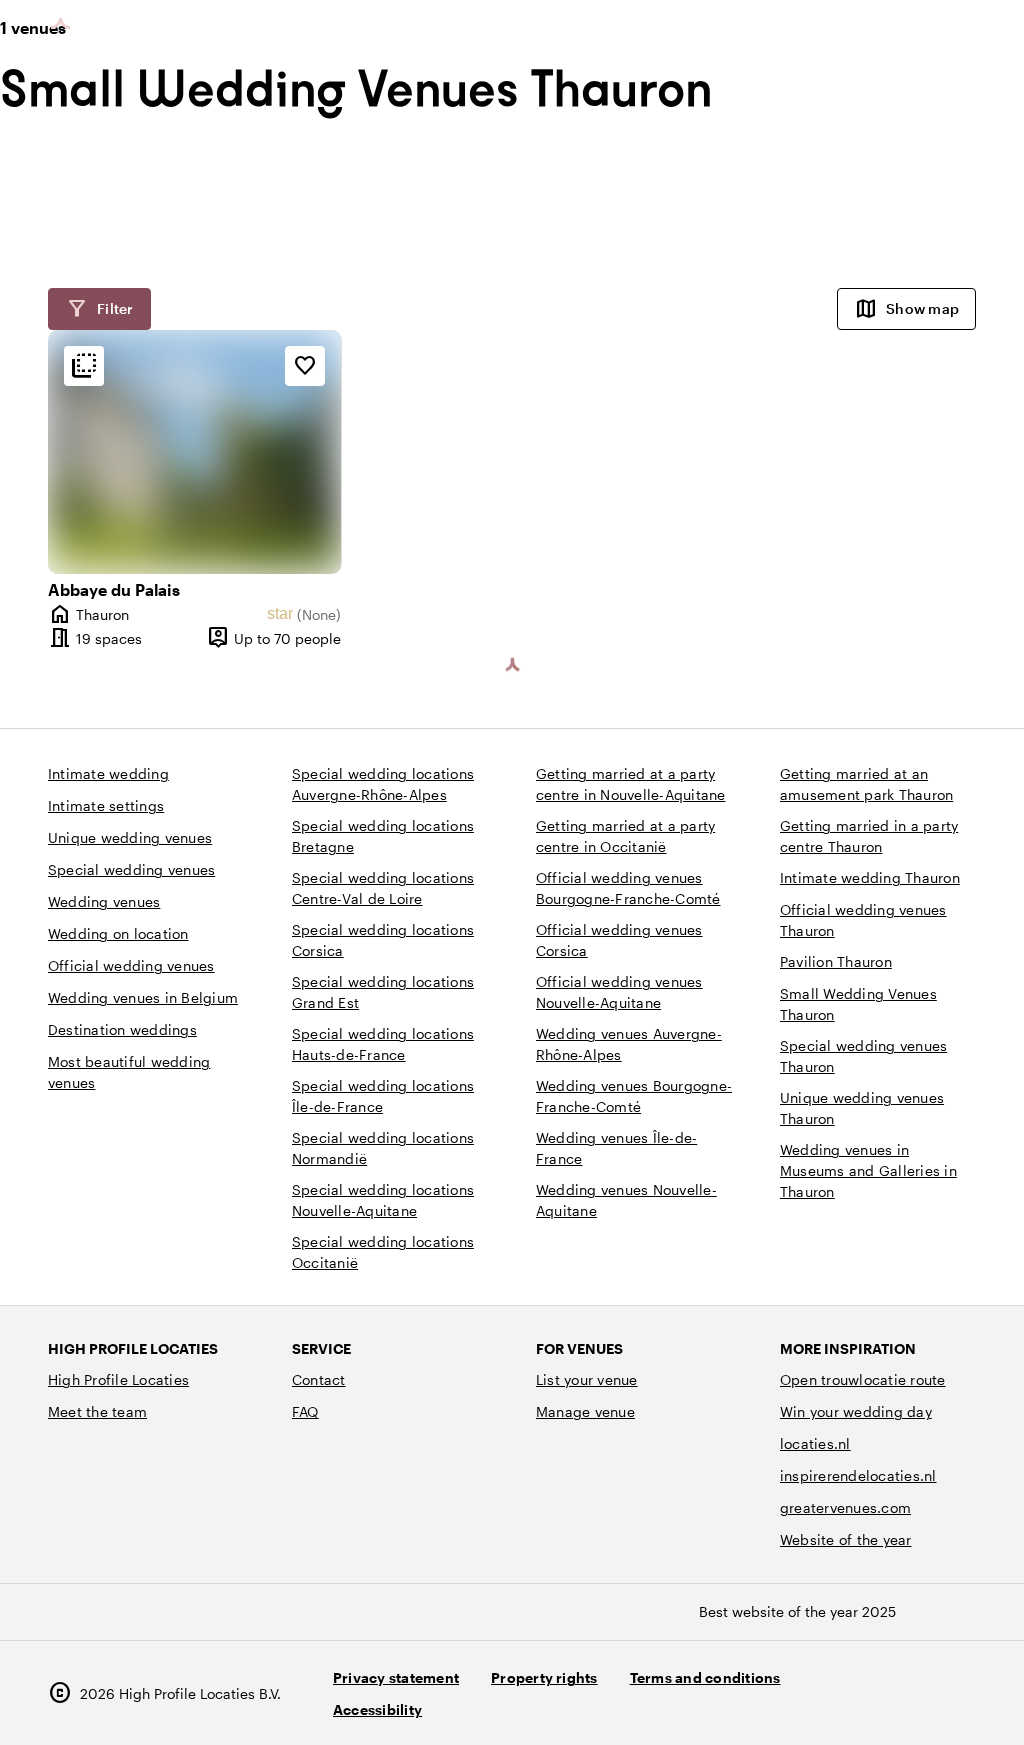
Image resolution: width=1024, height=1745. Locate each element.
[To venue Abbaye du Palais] (194, 452)
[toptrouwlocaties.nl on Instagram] (846, 1701)
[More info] (84, 366)
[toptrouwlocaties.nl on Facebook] (901, 1701)
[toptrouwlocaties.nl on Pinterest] (956, 1701)
